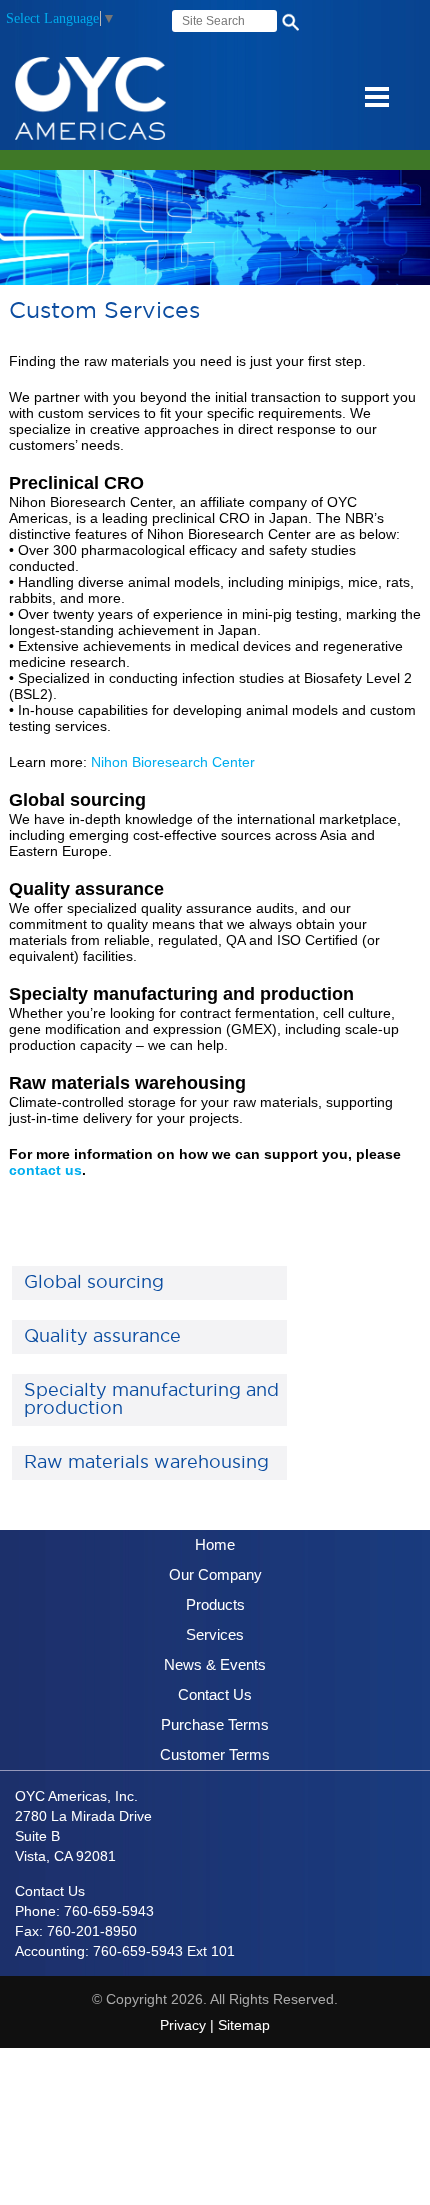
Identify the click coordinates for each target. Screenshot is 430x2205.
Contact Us (215, 1694)
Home (215, 1544)
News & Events (215, 1664)
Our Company (215, 1574)
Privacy (183, 2025)
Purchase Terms (215, 1724)
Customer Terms (215, 1754)
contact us (45, 1170)
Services (215, 1634)
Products (215, 1604)
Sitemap (244, 2025)
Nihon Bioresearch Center (173, 762)
